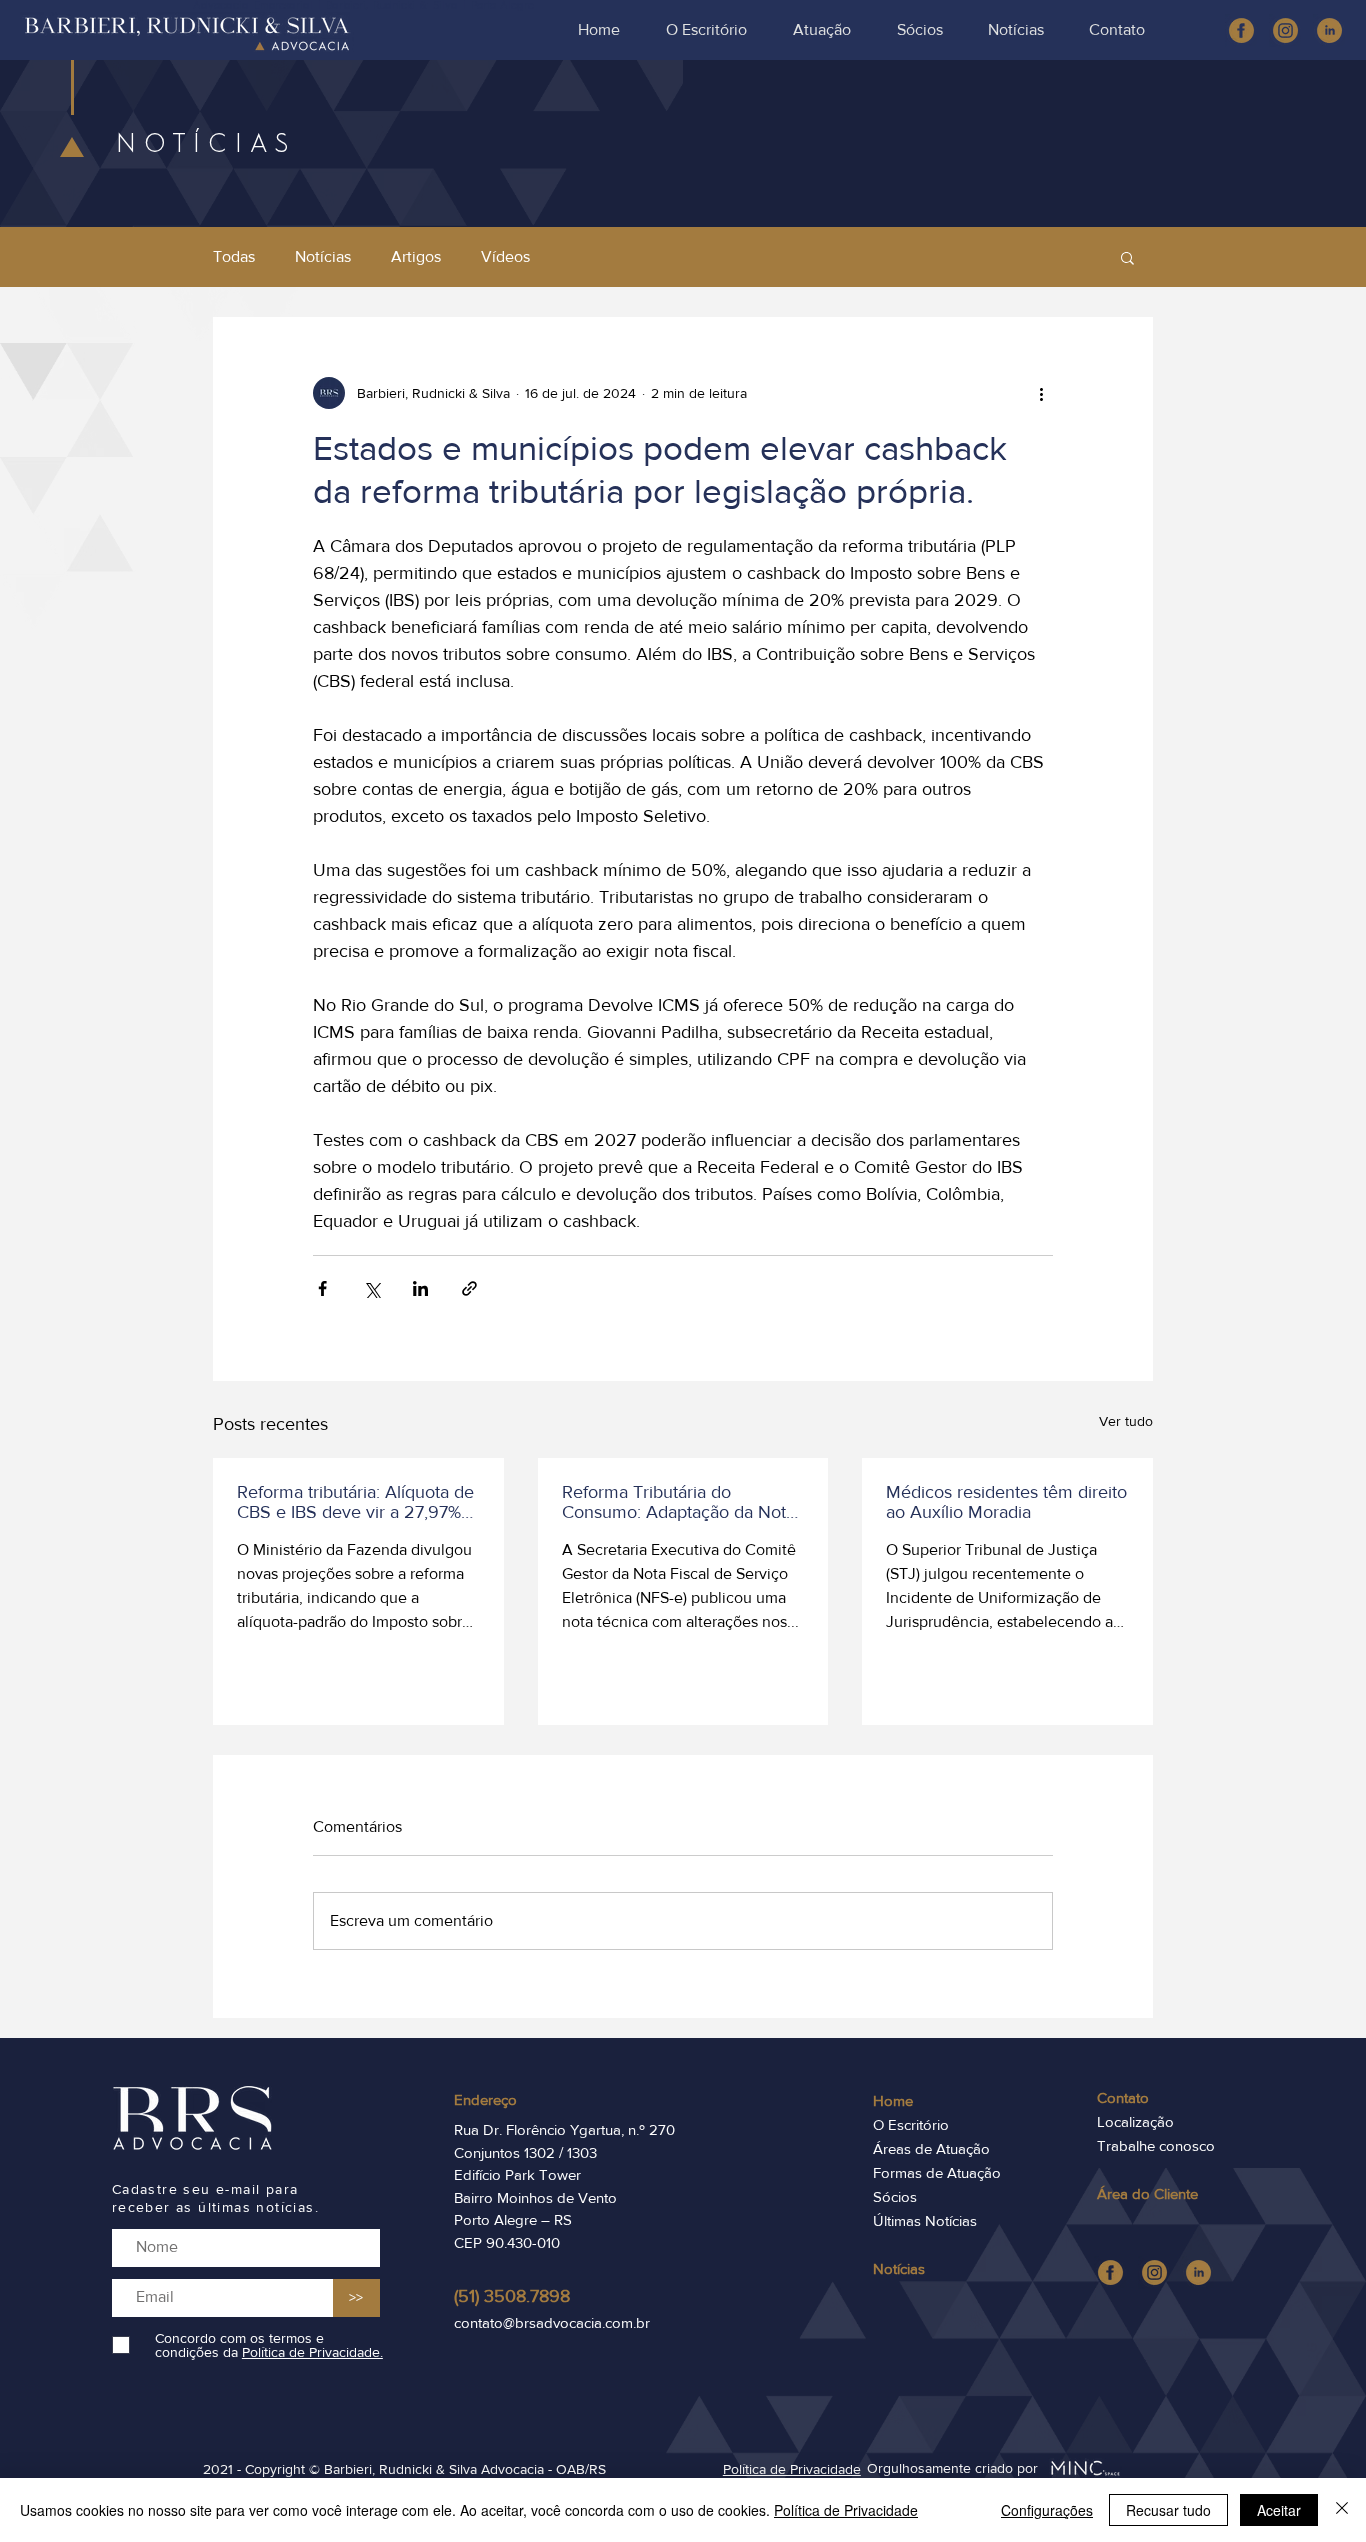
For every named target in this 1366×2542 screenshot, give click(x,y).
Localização (1135, 2121)
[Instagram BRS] (1154, 2272)
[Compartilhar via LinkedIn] (420, 1288)
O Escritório (911, 2124)
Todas (234, 256)
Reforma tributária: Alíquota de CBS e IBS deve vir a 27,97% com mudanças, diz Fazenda (355, 1502)
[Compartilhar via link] (469, 1288)
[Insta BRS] (1285, 30)
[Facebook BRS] (1241, 30)
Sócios (895, 2196)
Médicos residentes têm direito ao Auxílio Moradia (1006, 1502)
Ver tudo (1126, 1421)
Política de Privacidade (846, 2510)
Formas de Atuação (937, 2172)
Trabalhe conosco (1156, 2145)
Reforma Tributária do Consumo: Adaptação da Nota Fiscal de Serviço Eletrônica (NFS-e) (678, 1502)
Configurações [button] (1047, 2510)
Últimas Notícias (925, 2220)
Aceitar (1279, 2510)
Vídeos (505, 256)
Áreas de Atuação (931, 2148)
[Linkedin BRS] (1329, 30)
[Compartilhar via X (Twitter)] (371, 1288)
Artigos (416, 256)
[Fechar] (1342, 2510)
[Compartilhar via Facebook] (322, 1288)
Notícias (323, 256)
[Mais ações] (1041, 393)
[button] (1127, 257)
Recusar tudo (1168, 2510)
